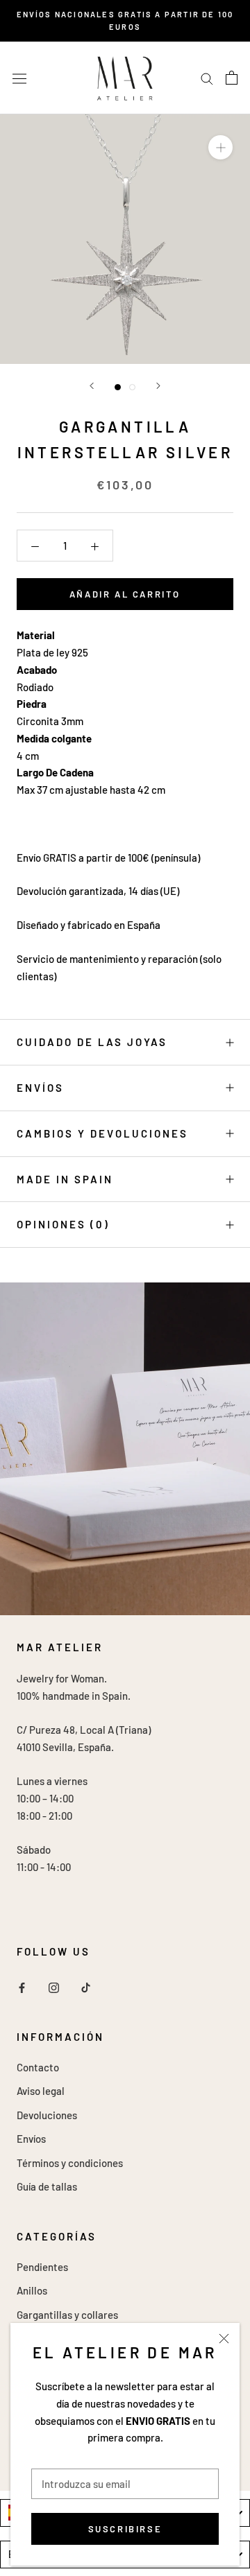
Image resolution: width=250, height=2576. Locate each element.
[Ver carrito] (232, 78)
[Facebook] (22, 1986)
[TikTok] (86, 1986)
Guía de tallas (47, 2186)
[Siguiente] (158, 386)
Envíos (40, 1088)
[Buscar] (207, 78)
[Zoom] (220, 147)
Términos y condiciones (70, 2163)
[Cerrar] (224, 2339)
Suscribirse (125, 2529)
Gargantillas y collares (67, 2315)
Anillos (32, 2290)
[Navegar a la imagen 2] (132, 387)
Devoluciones (47, 2115)
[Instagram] (54, 1986)
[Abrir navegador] (19, 78)
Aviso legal (41, 2091)
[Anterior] (92, 386)
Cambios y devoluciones (102, 1133)
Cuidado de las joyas (92, 1042)
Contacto (38, 2067)
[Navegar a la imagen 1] (118, 387)
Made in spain (65, 1179)
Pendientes (42, 2267)
